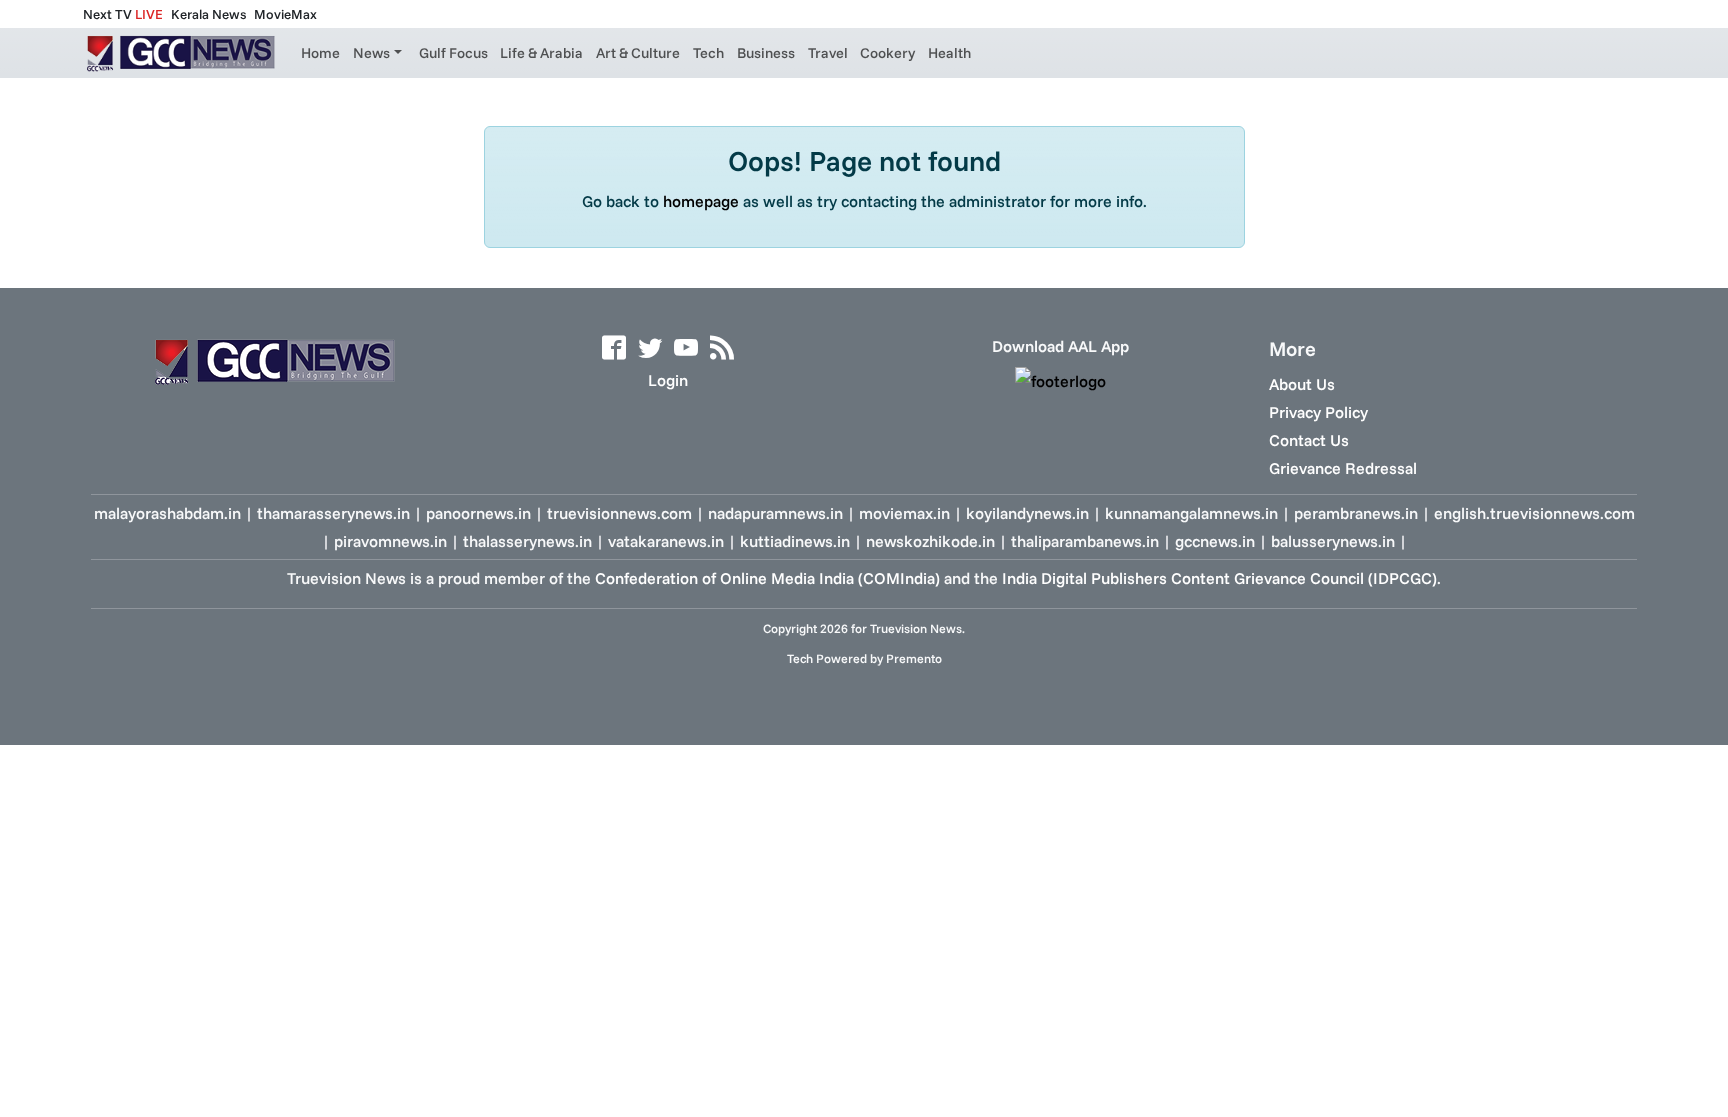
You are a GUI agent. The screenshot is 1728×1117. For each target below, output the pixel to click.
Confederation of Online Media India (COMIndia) (767, 578)
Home (320, 53)
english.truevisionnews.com (1534, 513)
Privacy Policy (1318, 412)
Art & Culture (638, 53)
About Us (1302, 384)
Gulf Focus (453, 53)
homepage (701, 201)
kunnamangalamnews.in (1191, 513)
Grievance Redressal (1343, 468)
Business (766, 53)
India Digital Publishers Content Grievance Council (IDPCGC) (1219, 578)
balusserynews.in (1333, 541)
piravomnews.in (390, 541)
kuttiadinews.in (795, 541)
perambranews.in (1356, 513)
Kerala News (208, 14)
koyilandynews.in (1027, 513)
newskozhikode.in (930, 541)
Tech (708, 53)
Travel (828, 53)
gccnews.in (1215, 541)
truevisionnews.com (619, 513)
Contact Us (1309, 440)
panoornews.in (478, 513)
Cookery (887, 53)
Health (949, 53)
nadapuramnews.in (775, 513)
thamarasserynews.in (333, 513)
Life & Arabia (541, 53)
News (371, 53)
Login (668, 380)
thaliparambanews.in (1085, 541)
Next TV (123, 14)
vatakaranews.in (666, 541)
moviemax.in (904, 513)
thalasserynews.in (527, 541)
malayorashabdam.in (167, 513)
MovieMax (285, 14)
